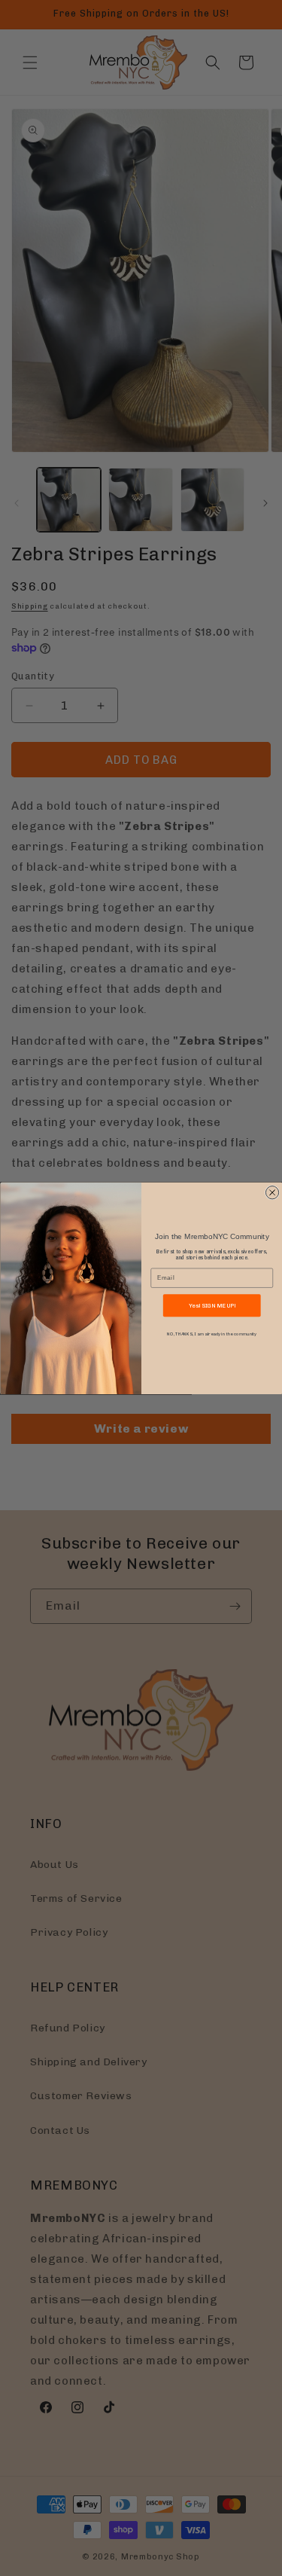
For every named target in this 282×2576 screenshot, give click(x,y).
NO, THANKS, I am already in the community (212, 1334)
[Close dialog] (272, 1192)
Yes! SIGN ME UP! (211, 1305)
